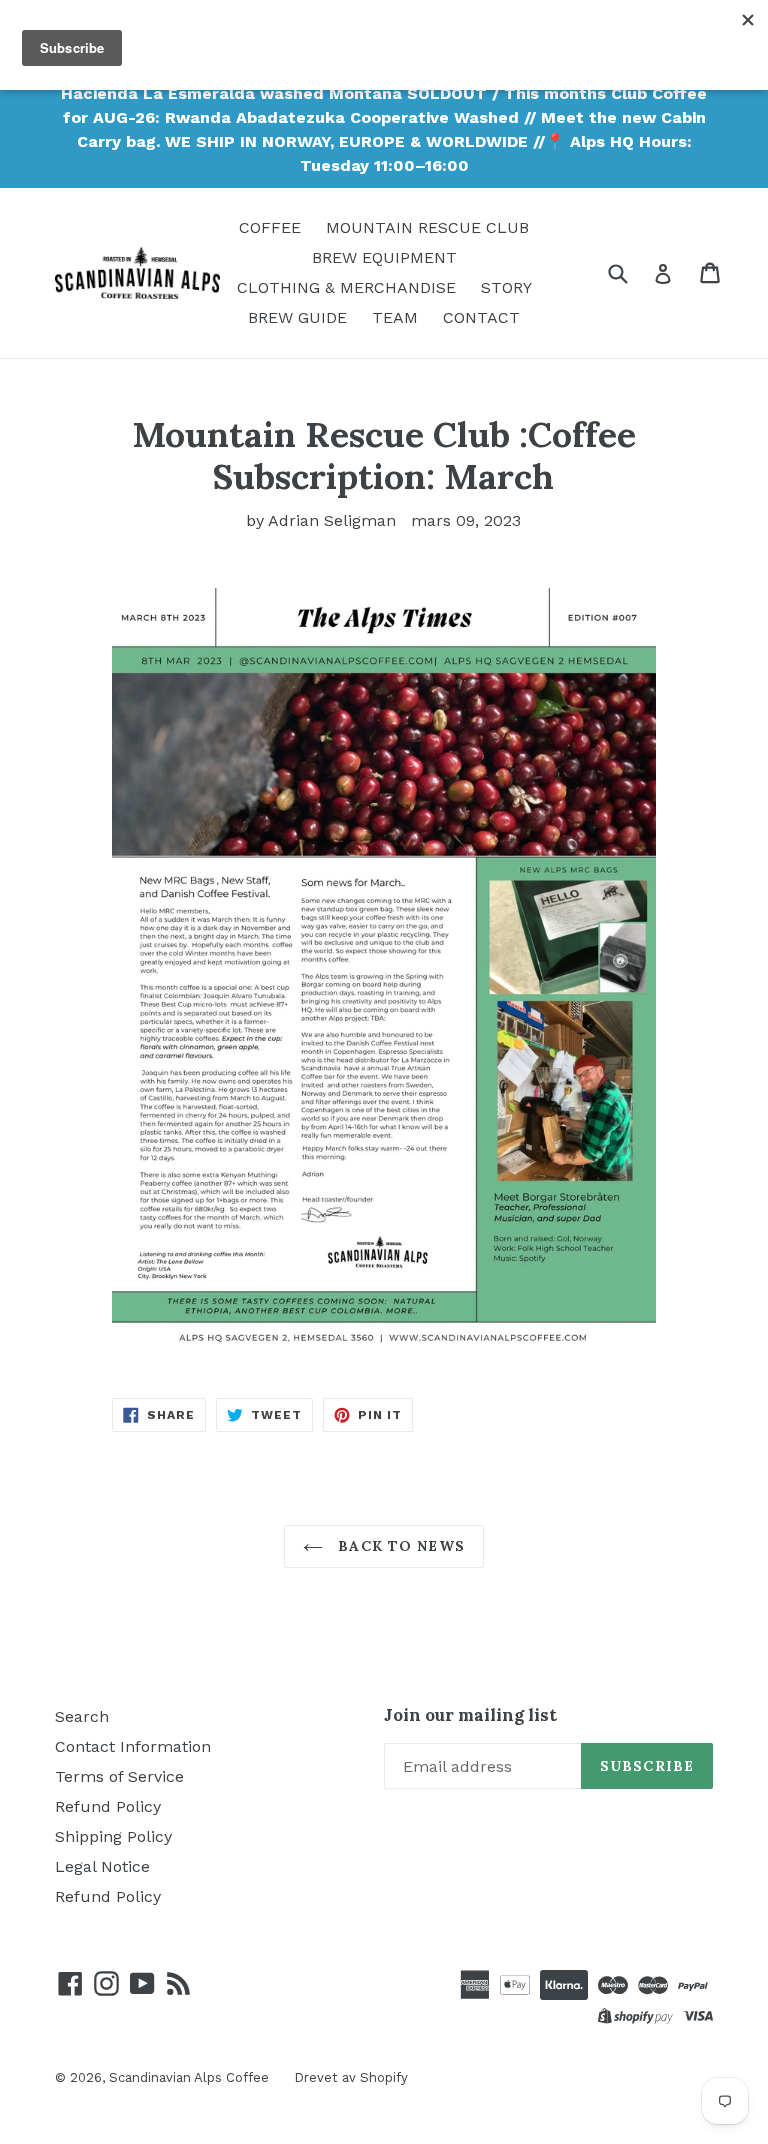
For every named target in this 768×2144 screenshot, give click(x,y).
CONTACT (481, 317)
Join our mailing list (470, 1715)
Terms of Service (119, 1776)
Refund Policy (108, 1806)
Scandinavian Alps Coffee (189, 2077)
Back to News (399, 1546)
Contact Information (133, 1746)
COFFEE (270, 227)
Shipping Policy (113, 1836)
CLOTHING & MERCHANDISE (346, 287)
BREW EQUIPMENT (384, 257)
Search (82, 1716)
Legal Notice (102, 1866)
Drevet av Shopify (351, 2077)
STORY (506, 287)
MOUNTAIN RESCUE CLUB (427, 227)
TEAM (395, 317)
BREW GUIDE (297, 317)
